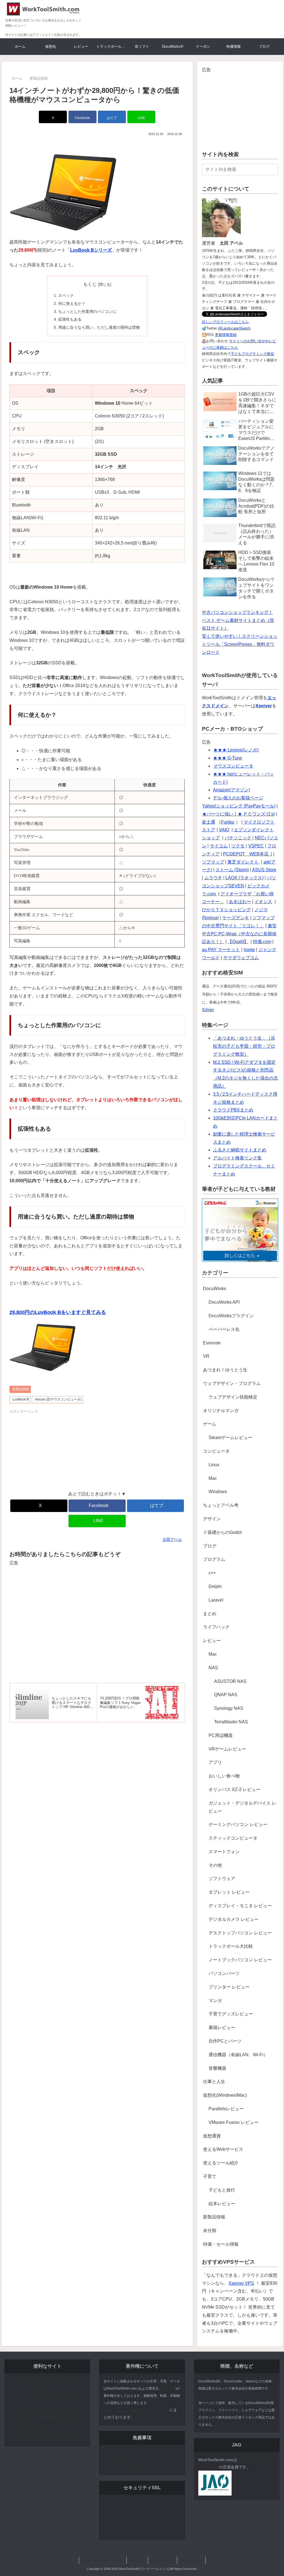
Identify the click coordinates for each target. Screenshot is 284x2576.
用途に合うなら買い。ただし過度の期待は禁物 (99, 327)
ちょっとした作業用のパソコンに (87, 311)
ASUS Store (264, 870)
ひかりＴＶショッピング (226, 910)
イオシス (263, 902)
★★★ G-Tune (228, 758)
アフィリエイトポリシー (125, 2467)
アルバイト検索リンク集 (237, 1158)
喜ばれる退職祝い (24, 2424)
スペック (66, 295)
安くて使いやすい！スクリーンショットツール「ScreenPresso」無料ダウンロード (240, 644)
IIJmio (208, 1010)
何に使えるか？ (72, 303)
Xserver (264, 706)
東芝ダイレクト (244, 862)
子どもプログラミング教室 (252, 354)
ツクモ (238, 846)
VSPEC (256, 846)
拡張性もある (70, 319)
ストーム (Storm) (232, 870)
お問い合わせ (163, 2560)
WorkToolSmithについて (103, 2560)
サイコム (219, 846)
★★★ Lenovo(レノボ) (236, 750)
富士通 (209, 822)
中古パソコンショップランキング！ (237, 612)
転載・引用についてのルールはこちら (136, 2410)
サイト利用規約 (117, 2460)
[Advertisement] (53, 1449)
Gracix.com (167, 2388)
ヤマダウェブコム (241, 958)
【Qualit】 (238, 942)
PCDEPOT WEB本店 (246, 854)
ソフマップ (213, 862)
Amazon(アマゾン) (231, 790)
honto (249, 950)
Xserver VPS (241, 2283)
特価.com (262, 942)
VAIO (224, 830)
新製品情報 (21, 1389)
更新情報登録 (226, 335)
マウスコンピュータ (233, 766)
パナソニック (238, 838)
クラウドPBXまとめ (233, 1110)
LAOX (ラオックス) (244, 878)
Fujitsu (228, 822)
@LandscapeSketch (234, 328)
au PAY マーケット (221, 950)
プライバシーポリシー (123, 2453)
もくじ (90, 284)
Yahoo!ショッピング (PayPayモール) (239, 806)
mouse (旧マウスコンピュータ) (58, 1399)
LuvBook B (21, 1399)
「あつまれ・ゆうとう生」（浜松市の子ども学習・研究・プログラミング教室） (244, 1046)
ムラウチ (213, 878)
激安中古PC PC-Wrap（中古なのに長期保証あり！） (239, 934)
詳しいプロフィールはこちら (225, 322)
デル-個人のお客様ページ (238, 798)
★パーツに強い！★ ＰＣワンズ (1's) (239, 814)
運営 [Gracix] (191, 2560)
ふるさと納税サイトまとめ (240, 1150)
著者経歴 (137, 2560)
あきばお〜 (240, 902)
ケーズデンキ (236, 918)
